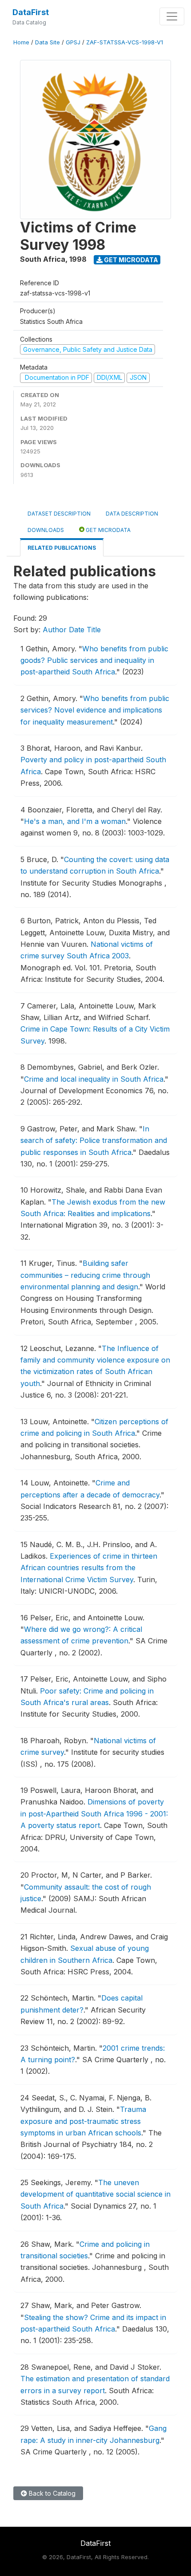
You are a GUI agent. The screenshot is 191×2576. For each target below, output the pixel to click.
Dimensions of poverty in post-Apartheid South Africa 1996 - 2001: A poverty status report (94, 1814)
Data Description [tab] (132, 514)
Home (21, 42)
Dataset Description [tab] (59, 514)
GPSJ (73, 42)
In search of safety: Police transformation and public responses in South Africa (94, 1140)
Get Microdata (130, 260)
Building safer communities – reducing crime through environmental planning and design (85, 1275)
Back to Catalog (51, 2493)
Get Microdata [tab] (107, 530)
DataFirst (31, 12)
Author (55, 630)
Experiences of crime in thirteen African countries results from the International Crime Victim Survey (89, 1568)
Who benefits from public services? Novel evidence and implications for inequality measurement (95, 710)
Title (94, 630)
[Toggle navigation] (172, 16)
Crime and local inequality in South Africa (94, 1079)
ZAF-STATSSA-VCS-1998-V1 (125, 42)
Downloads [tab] (46, 530)
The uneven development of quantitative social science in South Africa (95, 2194)
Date (77, 630)
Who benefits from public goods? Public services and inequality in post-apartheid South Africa (94, 660)
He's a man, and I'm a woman (75, 821)
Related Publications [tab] (62, 548)
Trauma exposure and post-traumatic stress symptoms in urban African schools (83, 2121)
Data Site (48, 42)
